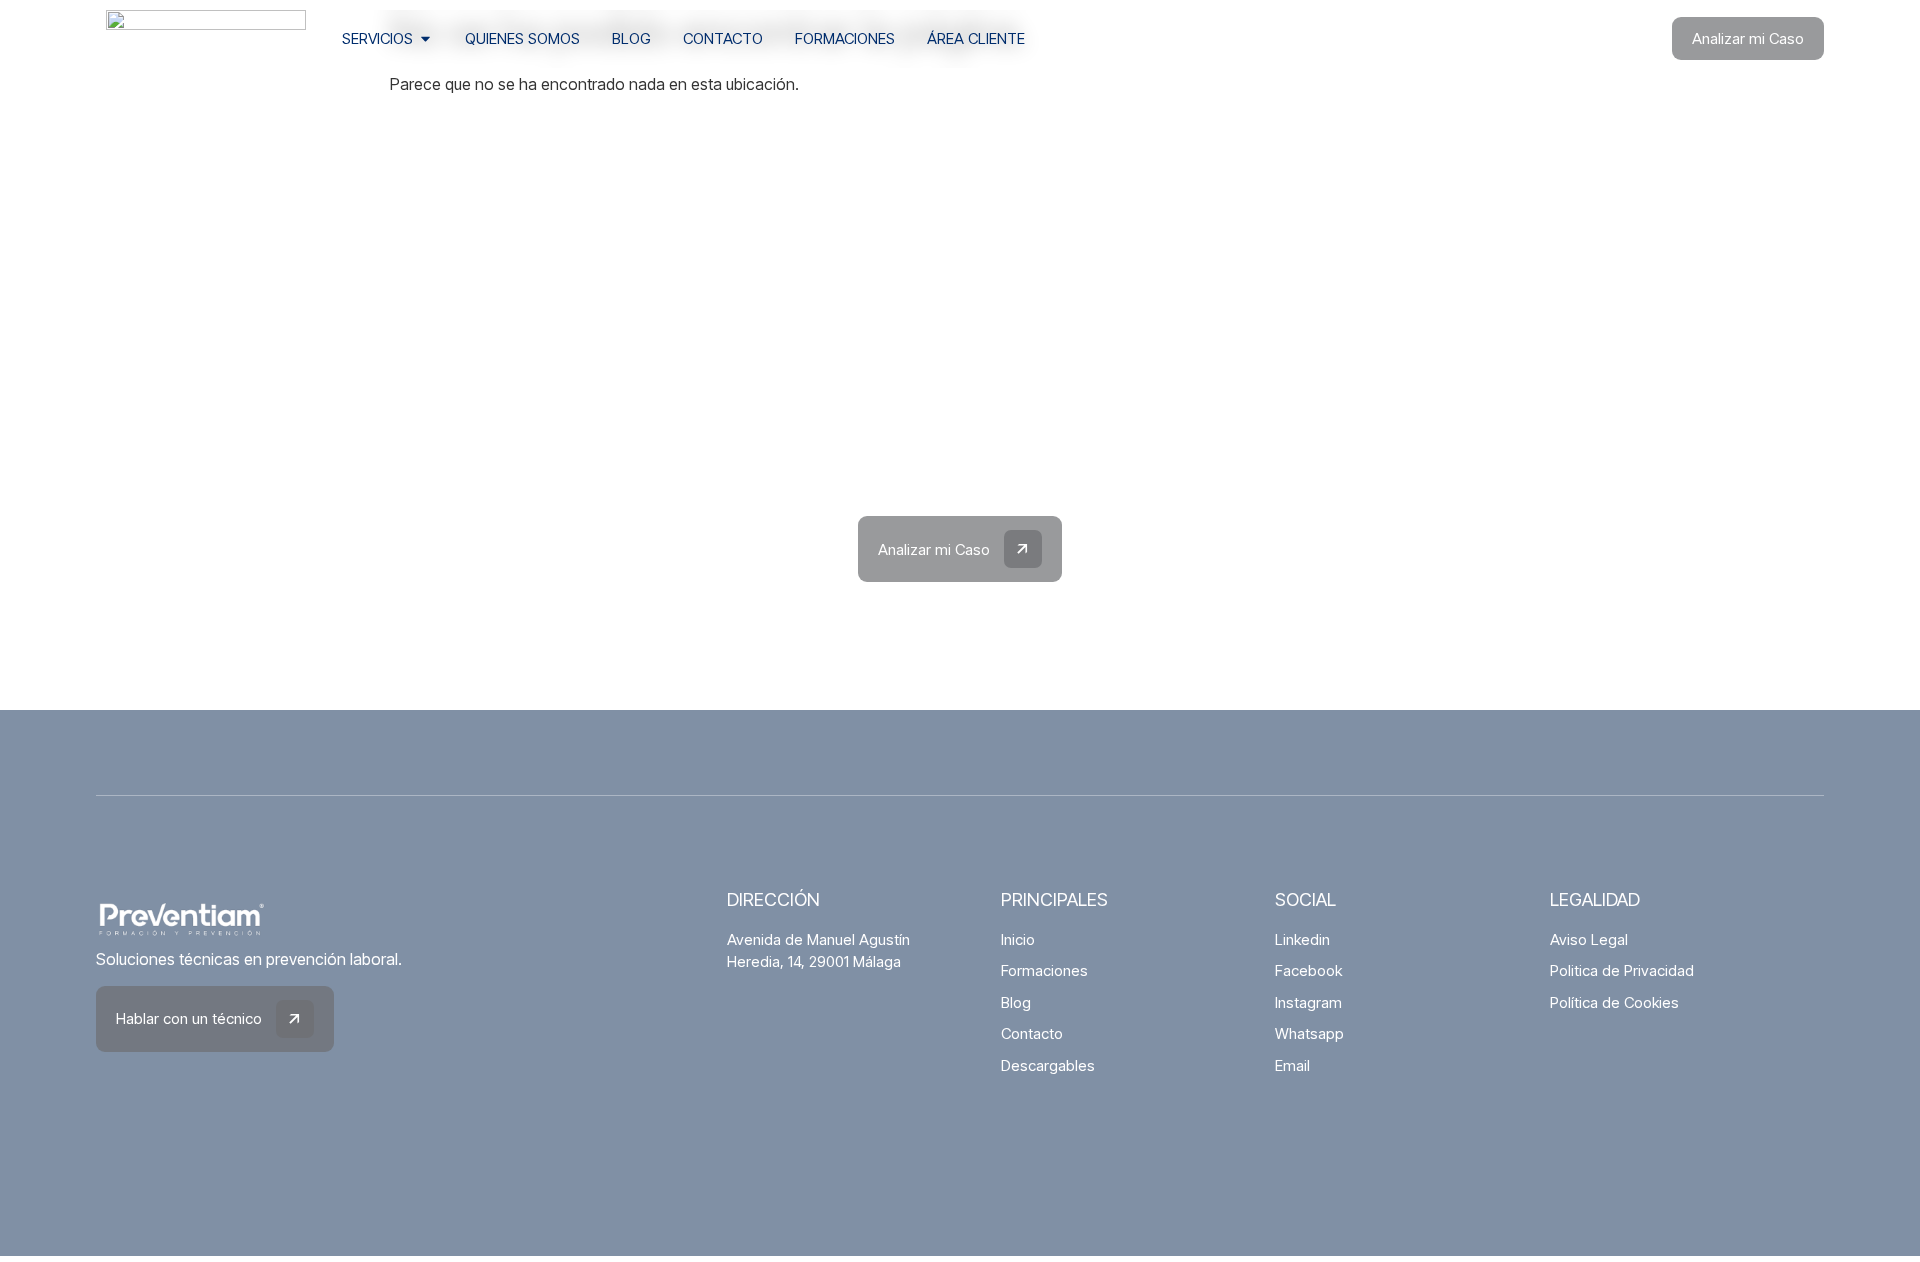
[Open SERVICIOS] (425, 39)
